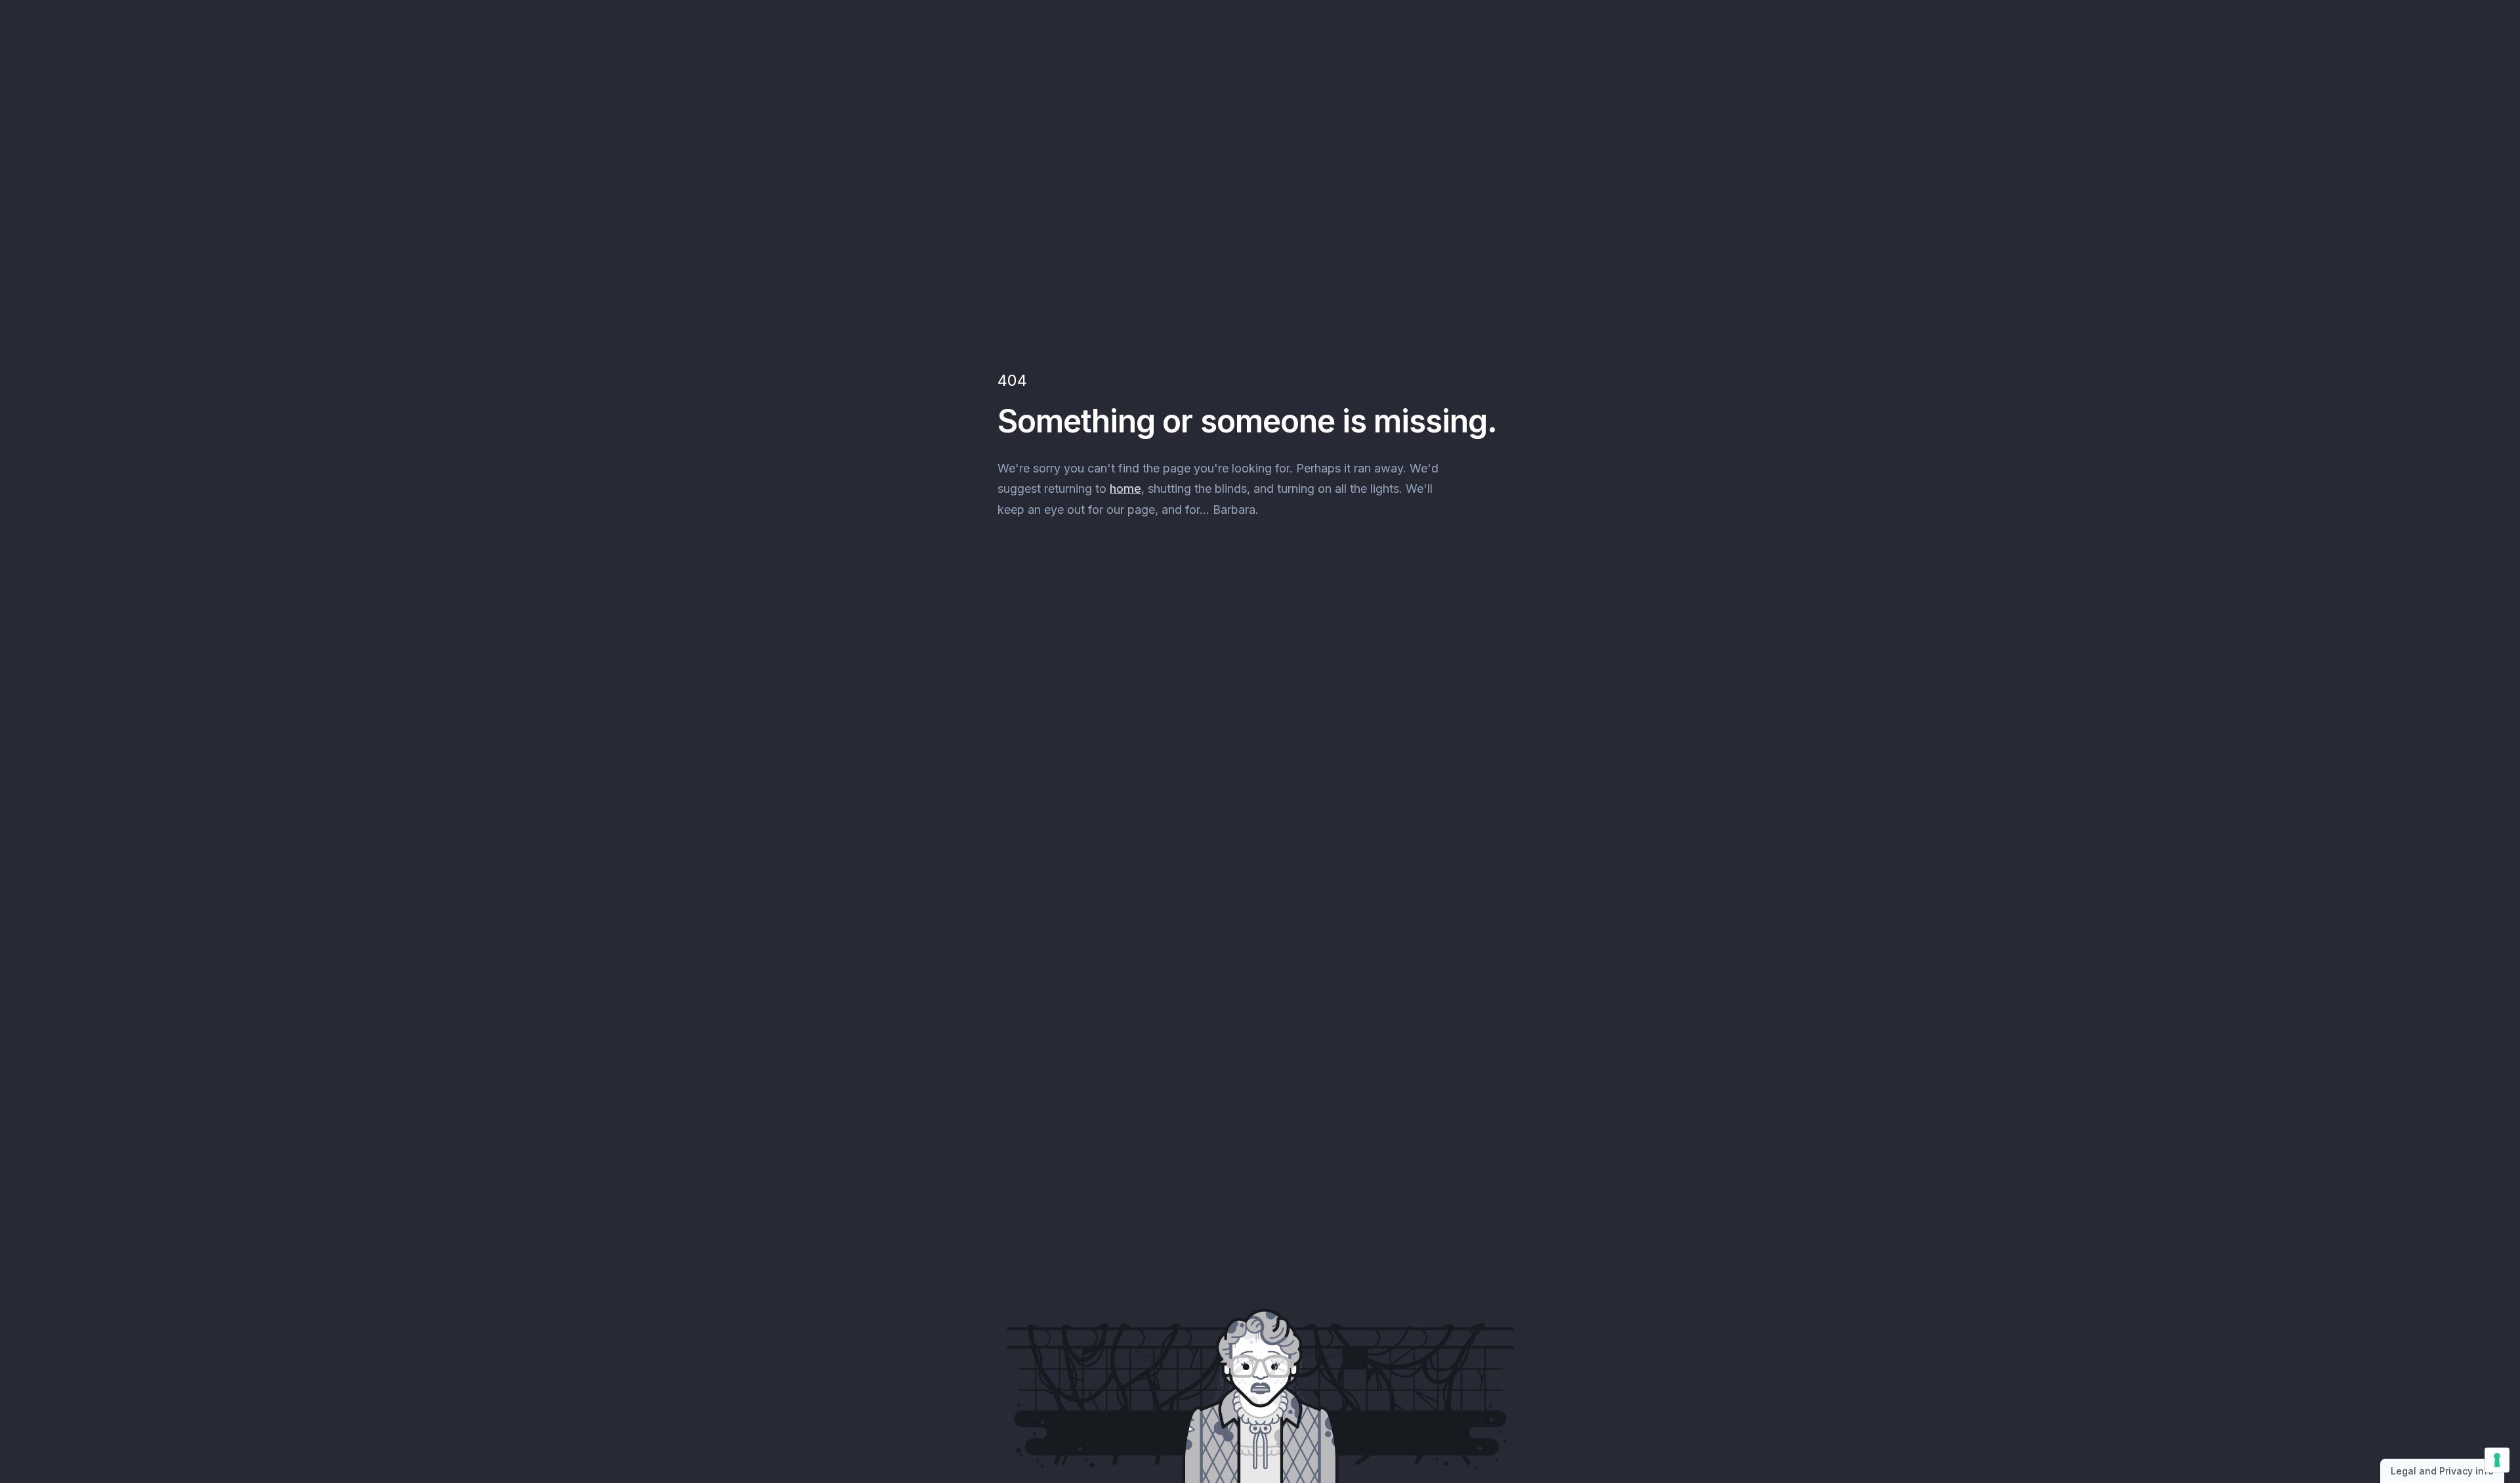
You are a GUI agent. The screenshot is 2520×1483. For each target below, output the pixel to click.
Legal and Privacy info (2442, 1471)
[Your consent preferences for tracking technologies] (2497, 1460)
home (1125, 489)
